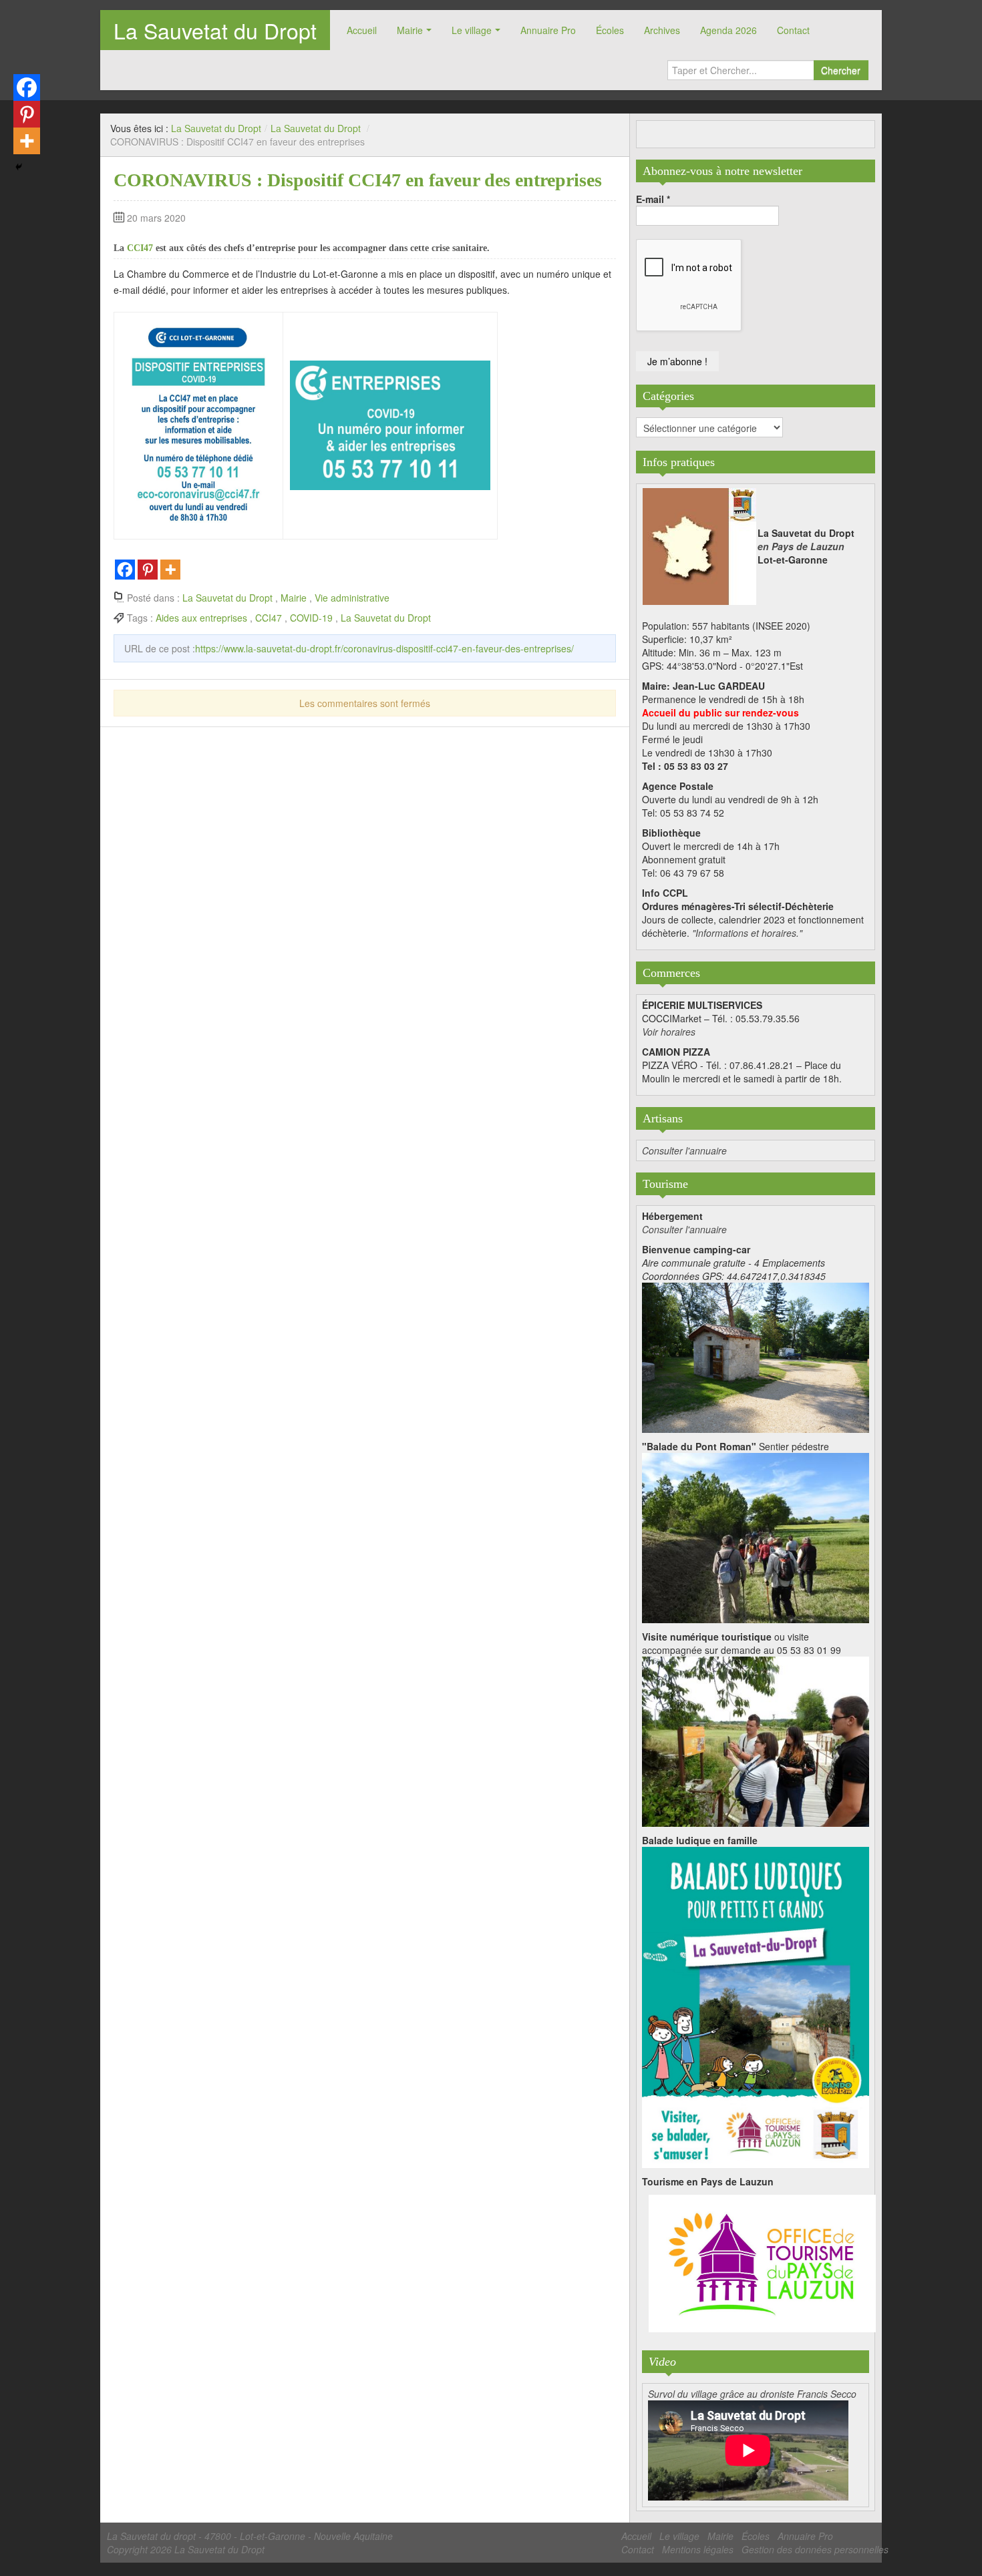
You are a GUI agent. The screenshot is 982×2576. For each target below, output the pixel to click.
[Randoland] (756, 2006)
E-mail (653, 199)
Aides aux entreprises (201, 618)
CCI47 (140, 248)
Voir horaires (669, 1032)
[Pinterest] (148, 570)
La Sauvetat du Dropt (215, 30)
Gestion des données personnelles (815, 2549)
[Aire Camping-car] (756, 1356)
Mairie (410, 30)
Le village (472, 30)
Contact (793, 30)
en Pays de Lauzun (801, 546)
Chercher (841, 70)
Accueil (362, 30)
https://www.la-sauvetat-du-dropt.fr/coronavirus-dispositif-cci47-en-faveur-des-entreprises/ (384, 648)
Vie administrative (352, 598)
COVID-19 (311, 618)
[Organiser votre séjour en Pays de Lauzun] (762, 2264)
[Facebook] (125, 570)
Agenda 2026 (728, 30)
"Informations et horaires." (747, 933)
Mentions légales (698, 2549)
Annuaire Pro (548, 30)
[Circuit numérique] (756, 1740)
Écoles (610, 30)
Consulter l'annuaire (684, 1150)
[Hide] (19, 167)
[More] (170, 570)
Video (662, 2362)
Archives (662, 30)
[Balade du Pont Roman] (756, 1536)
